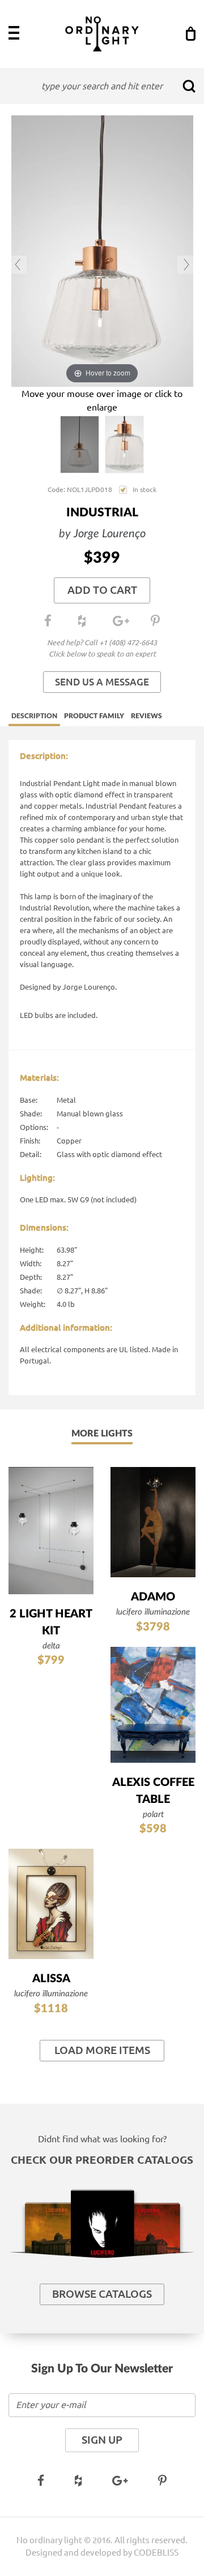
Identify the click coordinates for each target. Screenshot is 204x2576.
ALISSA (51, 1979)
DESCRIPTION (34, 716)
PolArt (153, 1815)
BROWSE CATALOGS (102, 2294)
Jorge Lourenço (110, 534)
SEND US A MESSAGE (102, 682)
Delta (51, 1646)
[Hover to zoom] (102, 250)
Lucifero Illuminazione (153, 1612)
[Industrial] (80, 445)
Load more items (102, 2050)
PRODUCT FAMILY (94, 716)
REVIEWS (146, 716)
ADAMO (153, 1597)
